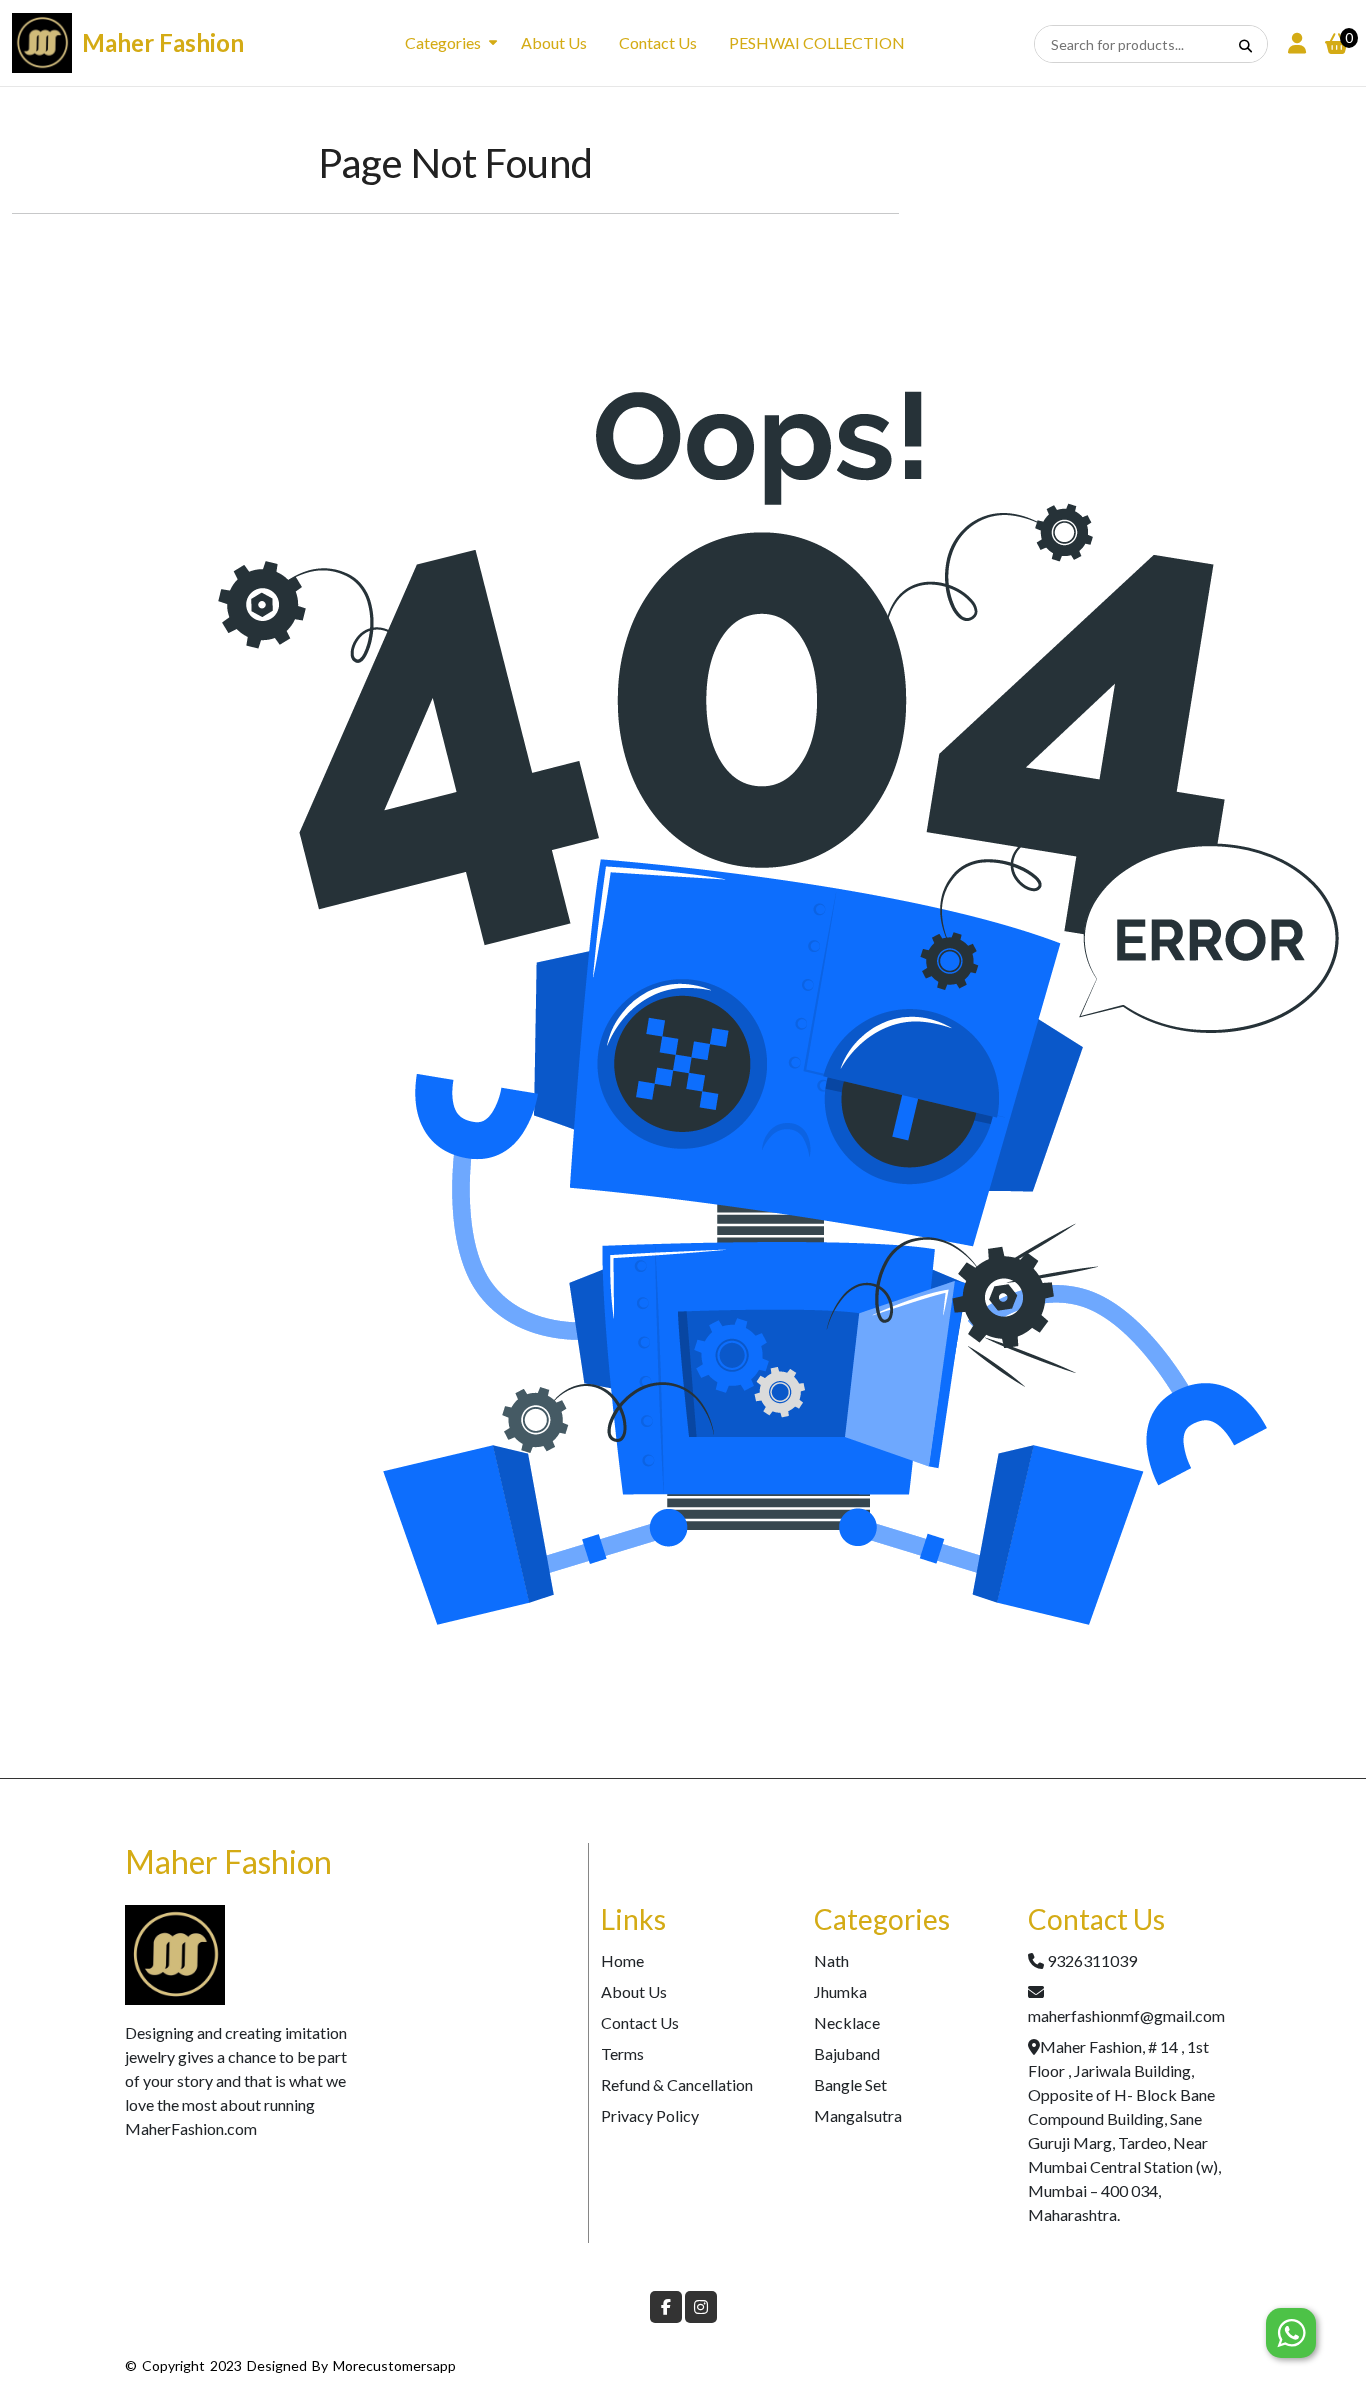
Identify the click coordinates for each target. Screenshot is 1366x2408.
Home (622, 1960)
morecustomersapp (394, 2365)
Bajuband (847, 2053)
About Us (554, 42)
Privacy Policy (650, 2115)
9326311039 (1092, 1960)
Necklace (847, 2022)
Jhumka (840, 1991)
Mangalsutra (858, 2115)
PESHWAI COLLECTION (817, 42)
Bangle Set (850, 2084)
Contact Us (658, 42)
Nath (831, 1960)
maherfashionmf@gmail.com (1126, 2015)
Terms (622, 2053)
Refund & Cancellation (677, 2084)
